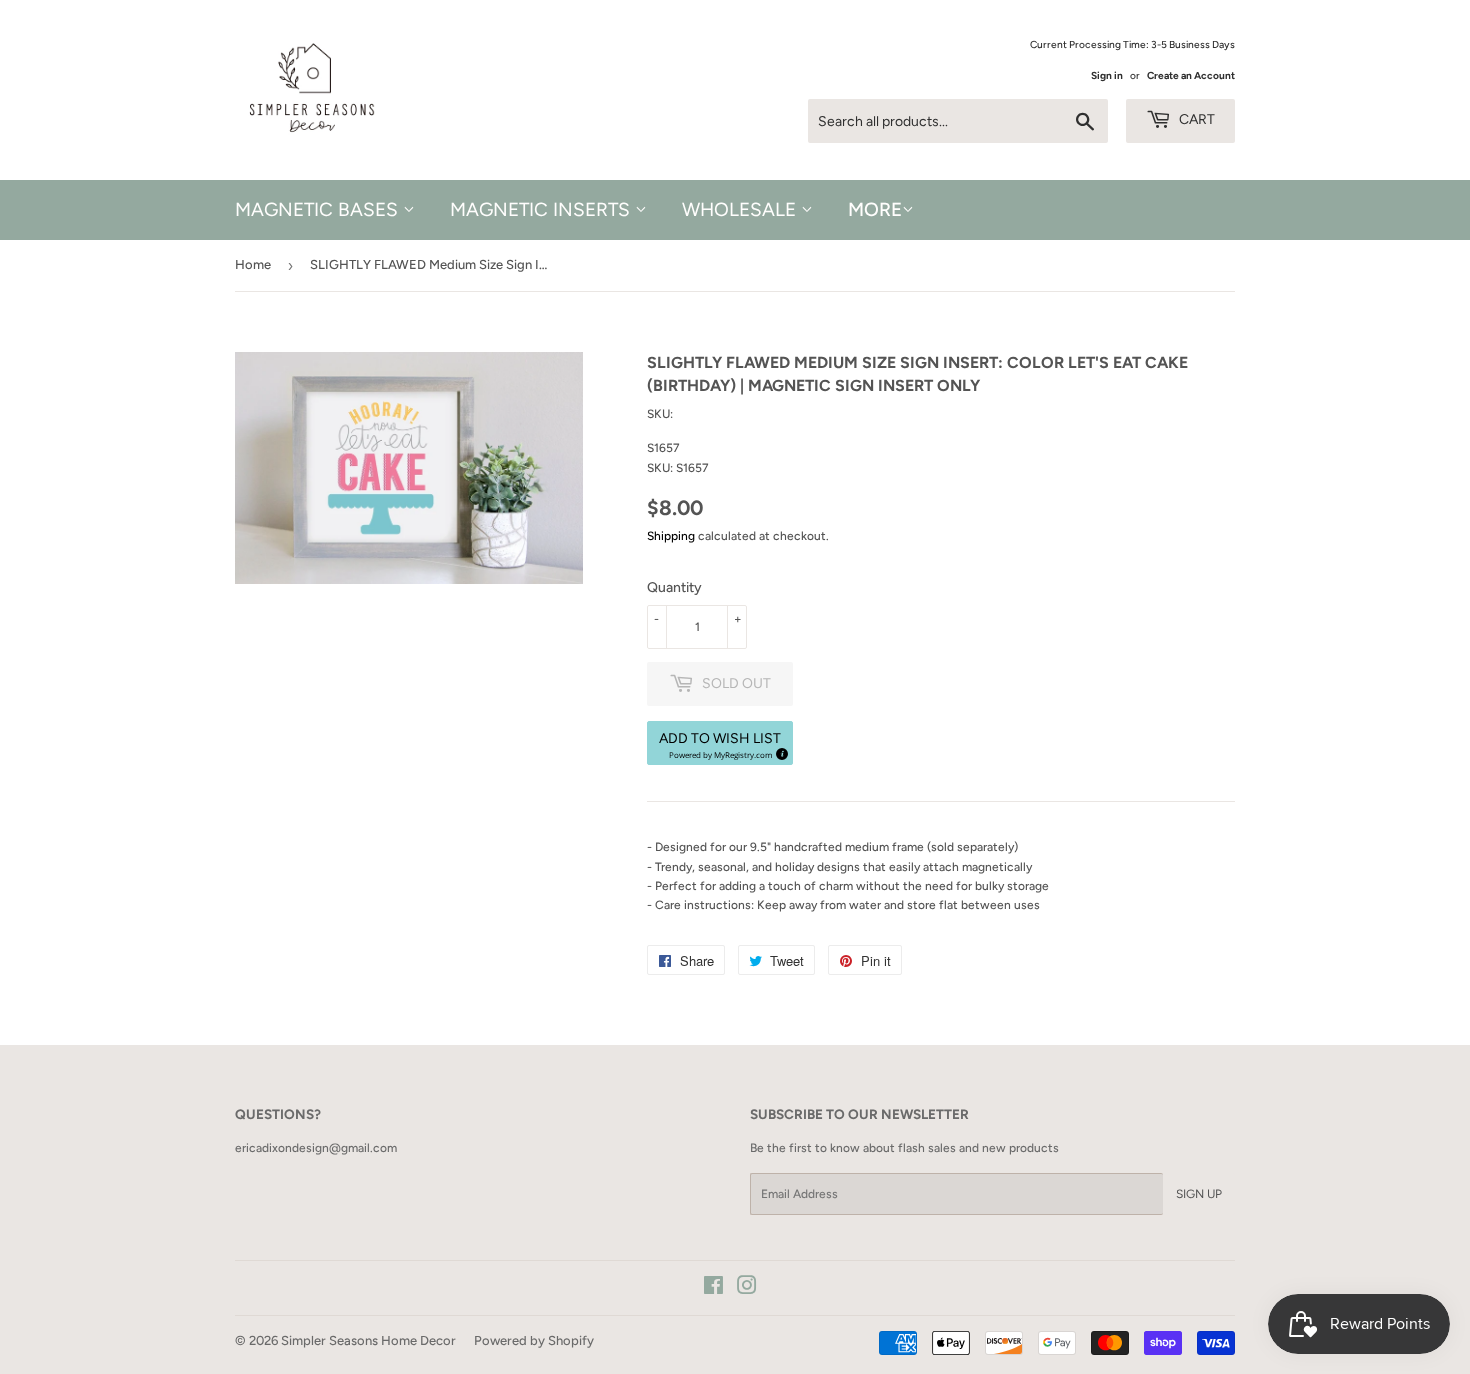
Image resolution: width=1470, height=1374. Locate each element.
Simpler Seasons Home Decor (368, 1340)
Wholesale (741, 209)
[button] (720, 743)
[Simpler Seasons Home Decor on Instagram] (747, 1289)
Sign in (1107, 75)
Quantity (674, 587)
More (875, 209)
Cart (1195, 119)
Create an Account (1191, 75)
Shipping (671, 536)
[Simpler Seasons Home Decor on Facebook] (713, 1289)
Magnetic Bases (319, 209)
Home (253, 264)
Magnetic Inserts (542, 209)
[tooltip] (779, 751)
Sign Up (1199, 1194)
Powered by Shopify (534, 1340)
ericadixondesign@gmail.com (316, 1148)
